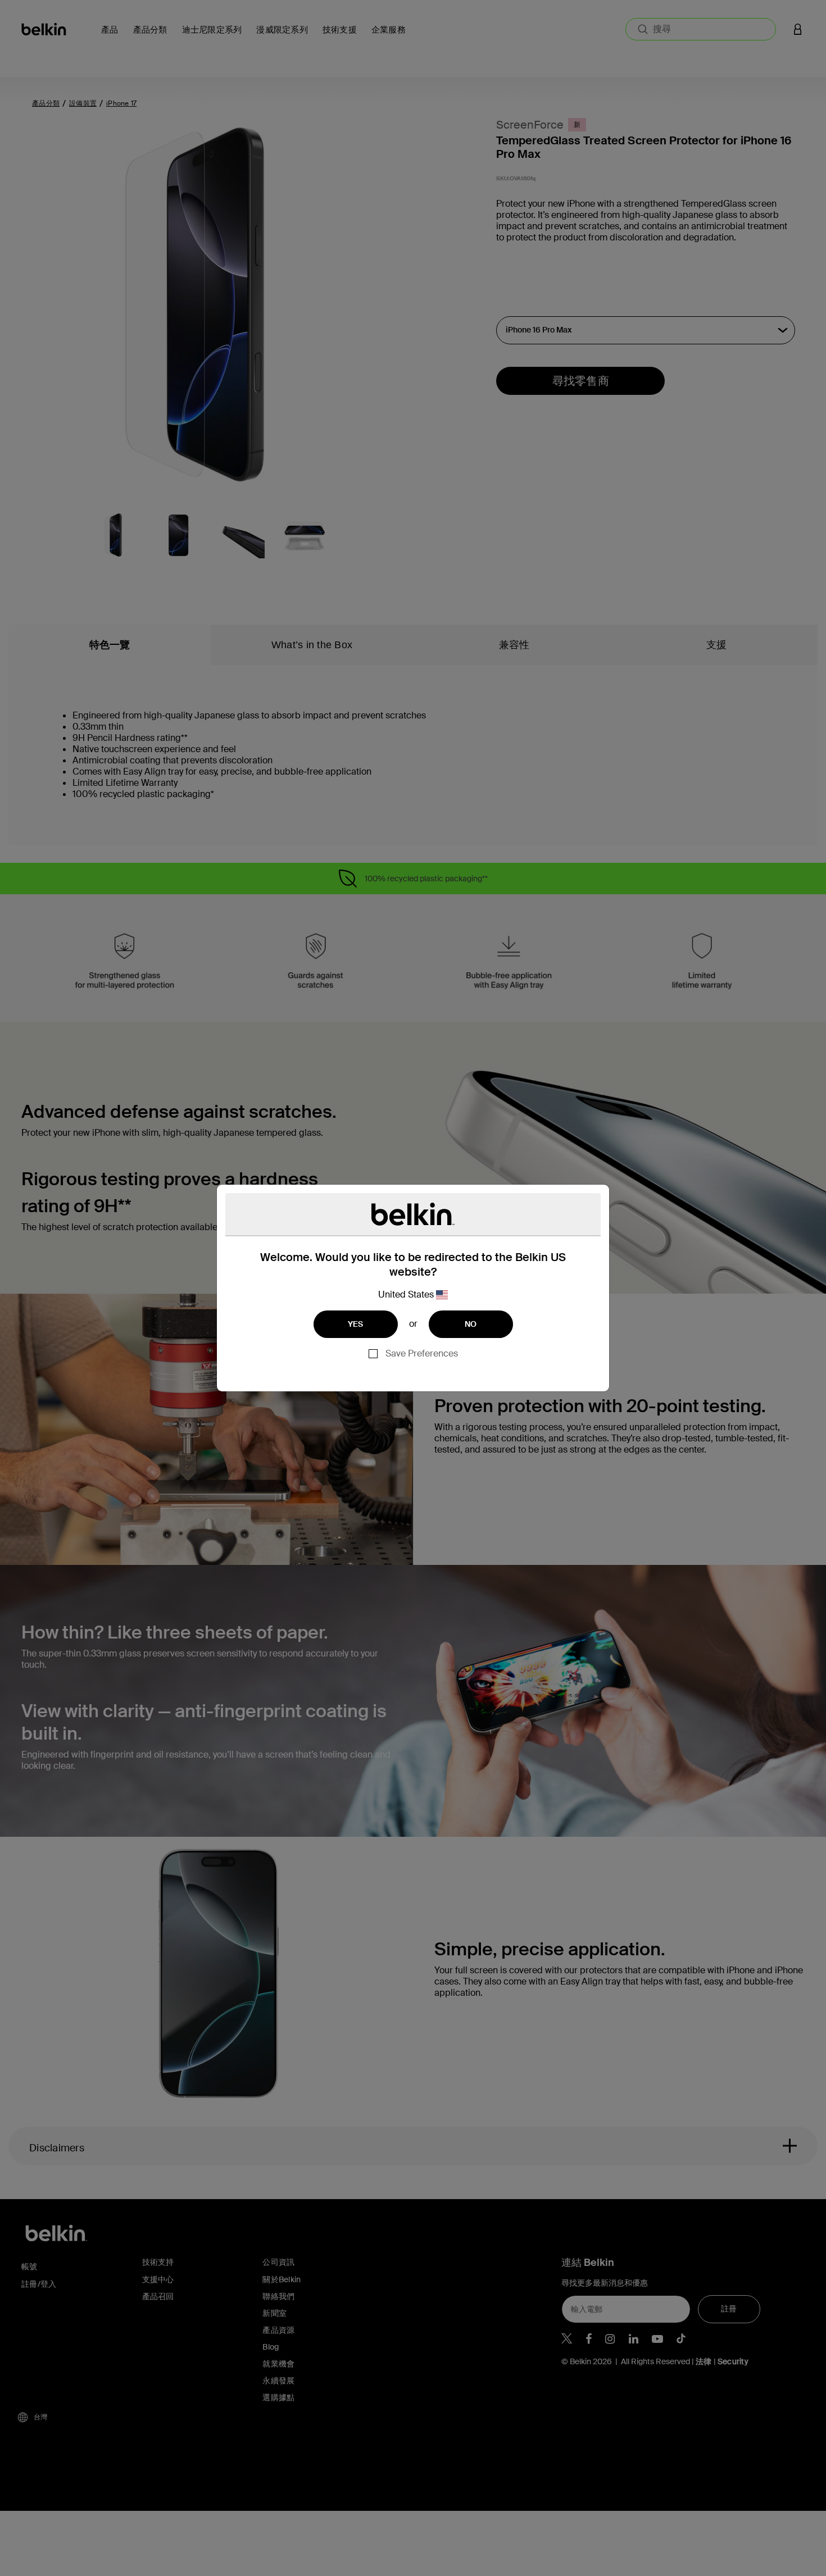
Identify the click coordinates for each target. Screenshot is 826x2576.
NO (471, 1324)
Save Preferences (422, 1353)
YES (356, 1324)
